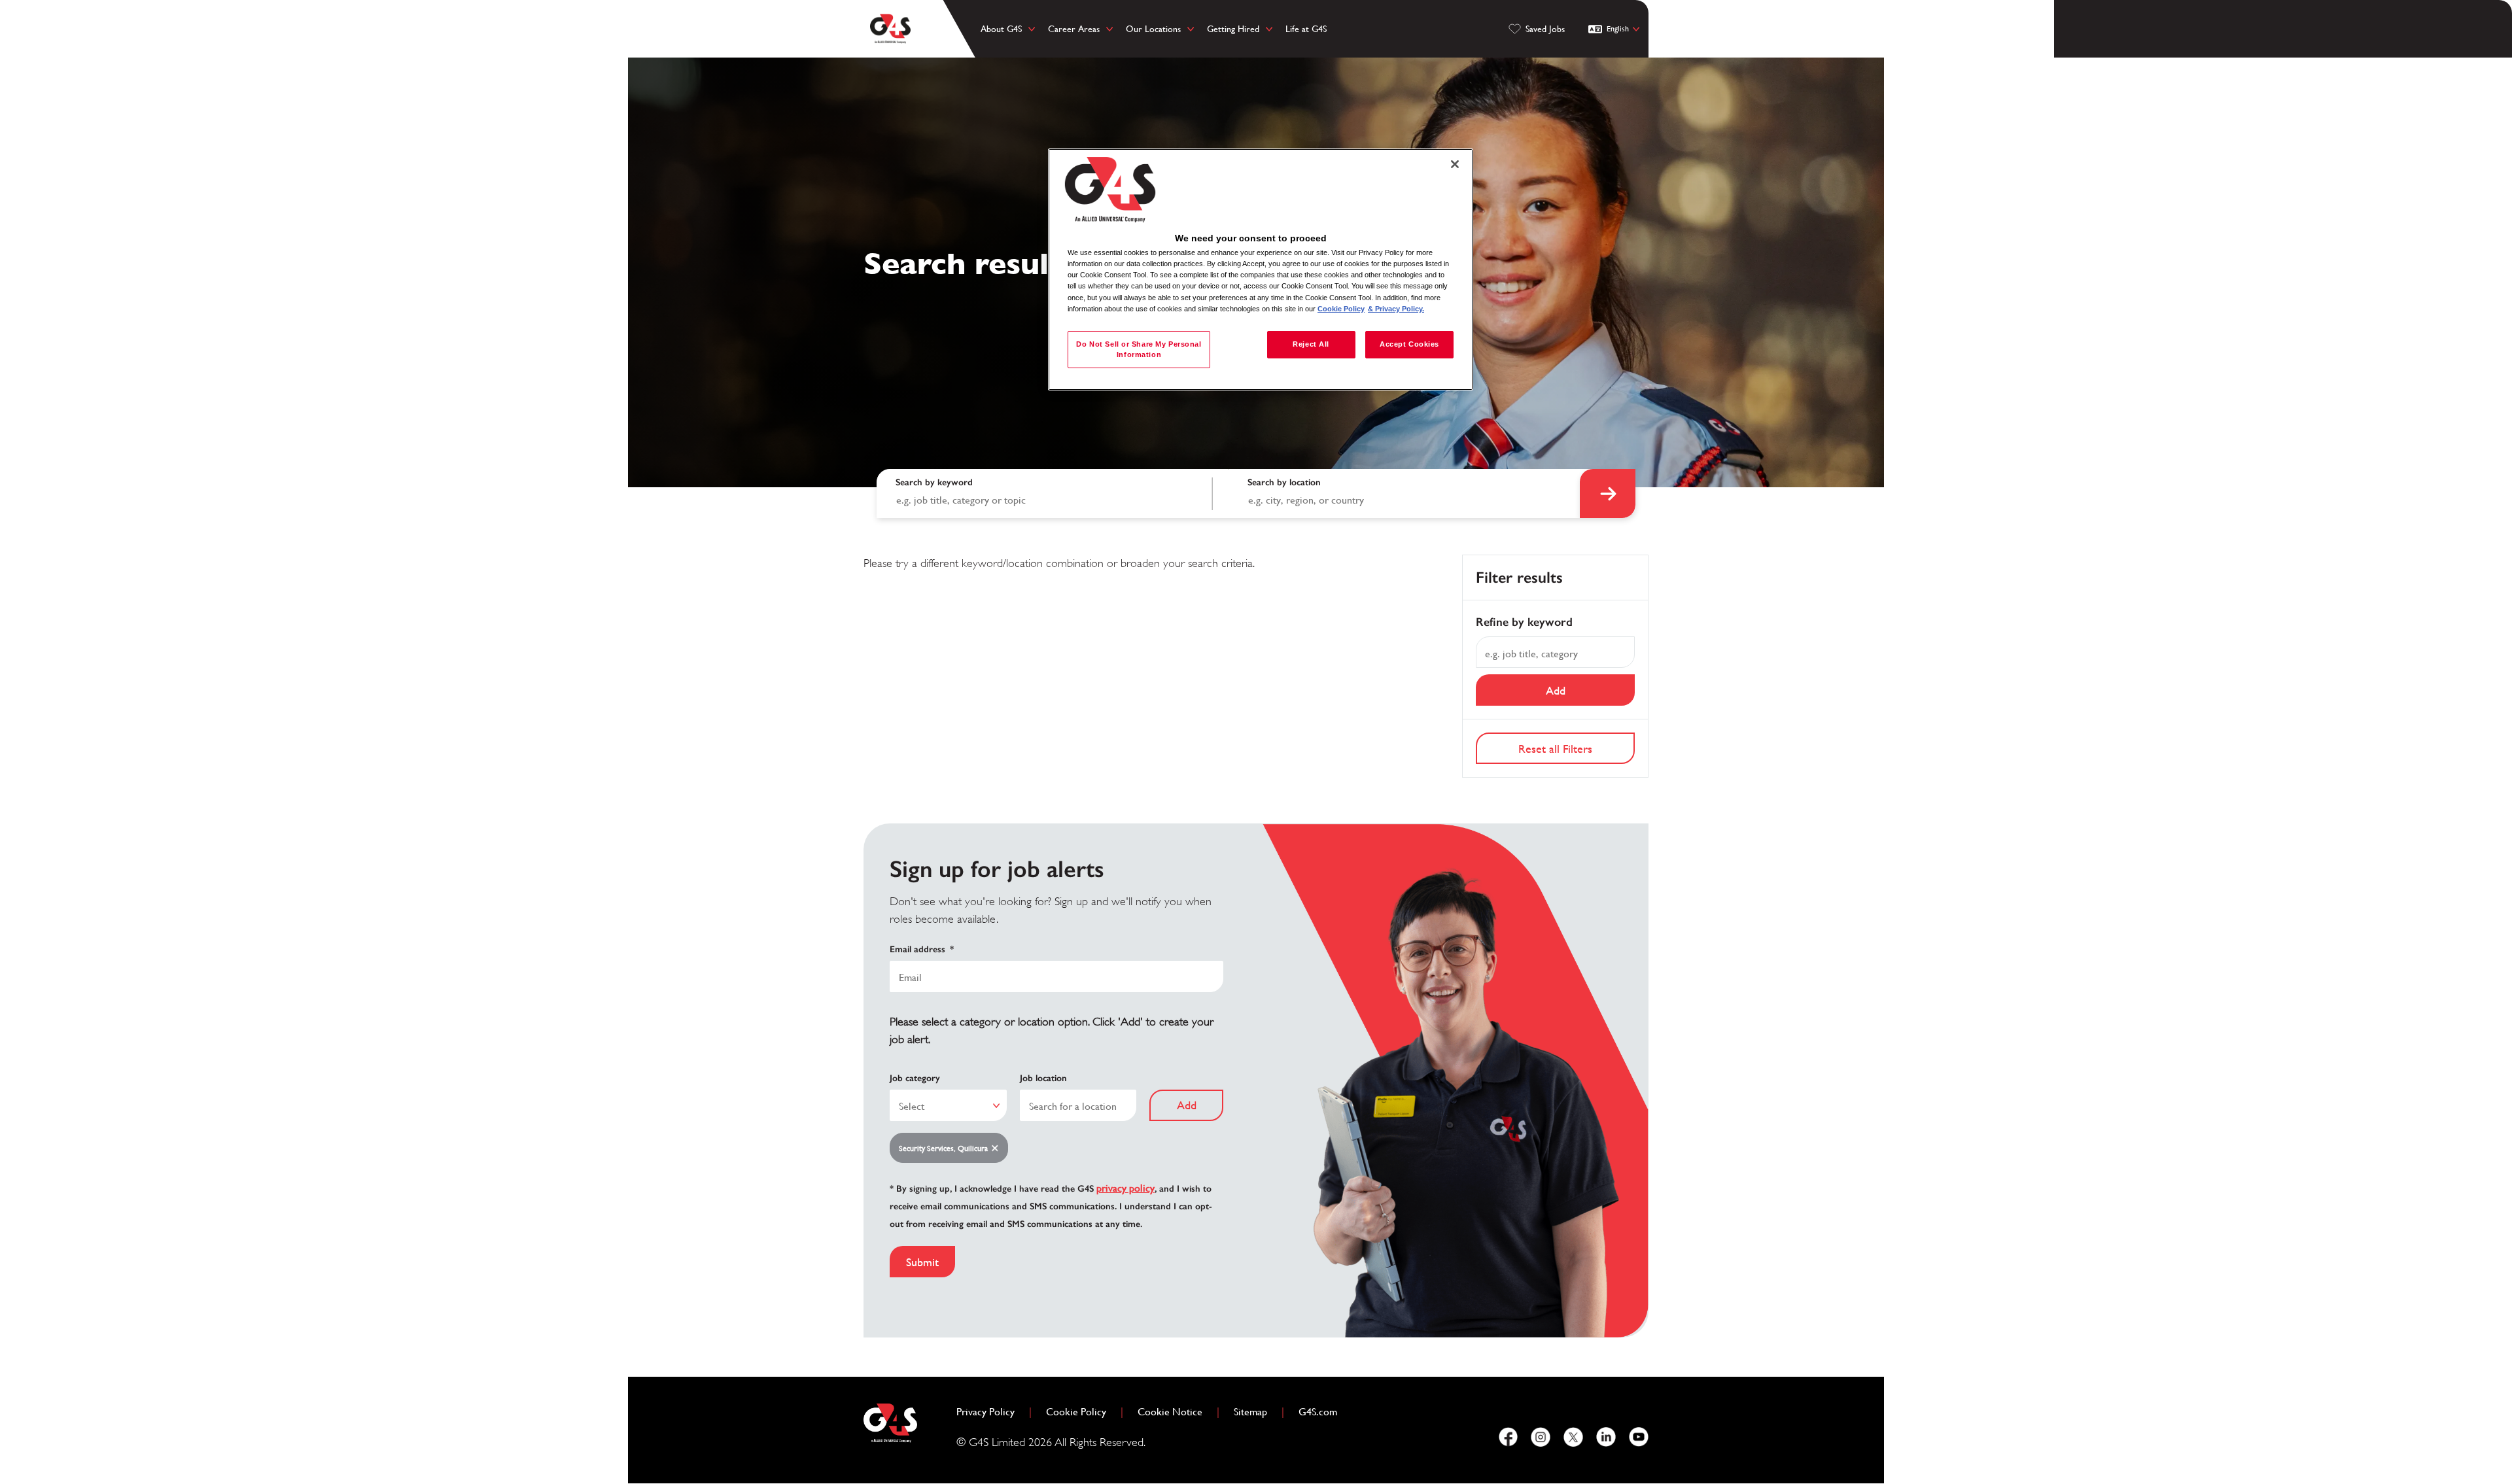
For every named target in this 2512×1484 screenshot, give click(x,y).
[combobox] (1404, 493)
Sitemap (1250, 1412)
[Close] (1455, 164)
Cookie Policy (1081, 1412)
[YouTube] (1639, 1437)
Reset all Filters (1555, 749)
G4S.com (1323, 1412)
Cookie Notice (1170, 1412)
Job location (1043, 1078)
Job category (915, 1078)
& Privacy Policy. (1396, 309)
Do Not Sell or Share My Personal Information (1139, 349)
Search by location (1284, 482)
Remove (998, 1149)
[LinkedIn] (1606, 1437)
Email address (922, 949)
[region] (1261, 270)
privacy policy (1125, 1188)
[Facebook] (1508, 1437)
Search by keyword (934, 482)
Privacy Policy (991, 1412)
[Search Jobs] (1608, 493)
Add (1556, 690)
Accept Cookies (1409, 344)
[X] (1573, 1437)
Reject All (1311, 344)
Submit (922, 1262)
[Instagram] (1541, 1437)
